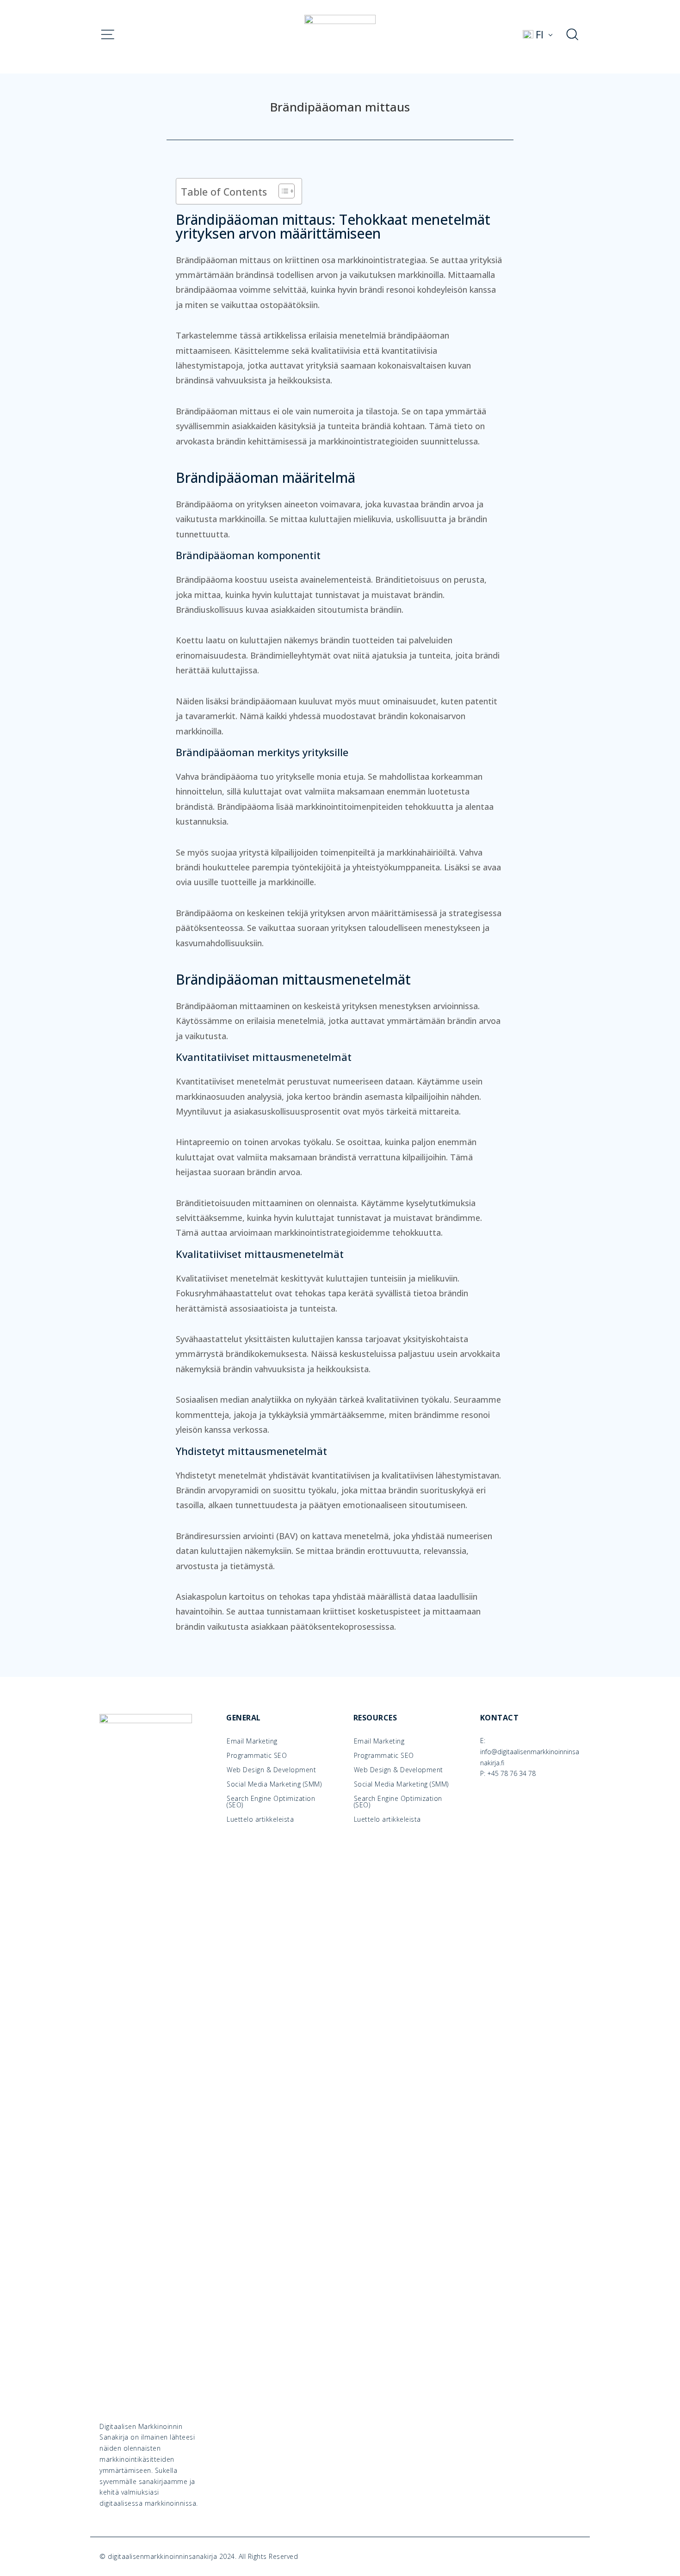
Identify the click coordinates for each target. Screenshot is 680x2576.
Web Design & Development (271, 1770)
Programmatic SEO (257, 1756)
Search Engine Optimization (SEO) (271, 1802)
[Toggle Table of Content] (282, 191)
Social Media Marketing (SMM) (274, 1784)
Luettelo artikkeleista (260, 1819)
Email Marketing (252, 1741)
